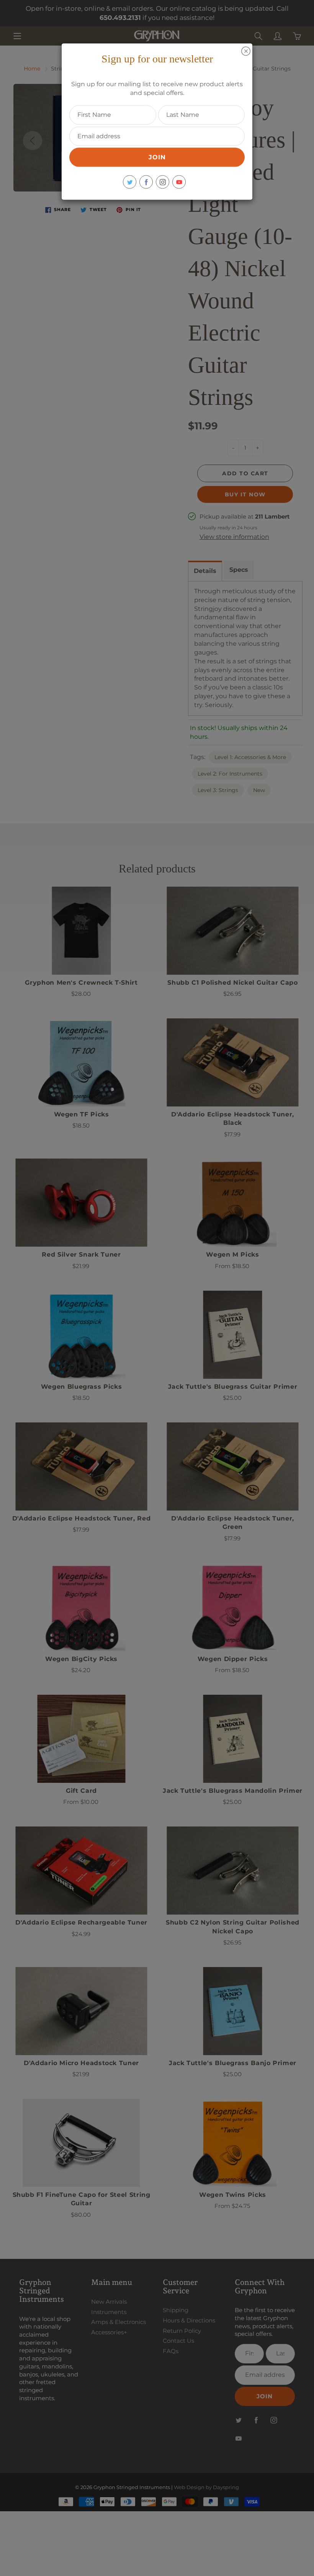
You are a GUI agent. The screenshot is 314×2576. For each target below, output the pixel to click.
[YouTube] (179, 182)
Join (157, 157)
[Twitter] (130, 182)
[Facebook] (146, 182)
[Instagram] (163, 182)
